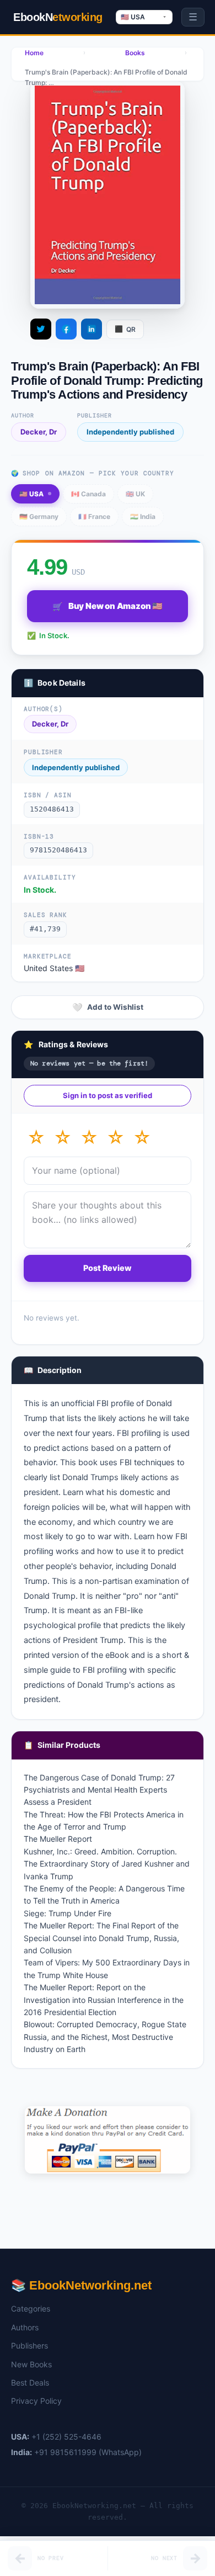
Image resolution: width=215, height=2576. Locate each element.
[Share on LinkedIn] (92, 329)
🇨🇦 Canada (88, 494)
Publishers (29, 2346)
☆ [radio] (36, 1138)
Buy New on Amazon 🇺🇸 (108, 606)
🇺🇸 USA (31, 494)
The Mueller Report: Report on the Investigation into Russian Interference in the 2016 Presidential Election (104, 2000)
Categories (31, 2309)
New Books (31, 2364)
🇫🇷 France (94, 516)
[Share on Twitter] (41, 329)
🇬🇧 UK (135, 494)
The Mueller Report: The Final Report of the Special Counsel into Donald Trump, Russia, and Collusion (101, 1938)
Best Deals (30, 2382)
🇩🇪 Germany (39, 516)
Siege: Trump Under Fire (68, 1913)
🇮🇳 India (143, 516)
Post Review (108, 1268)
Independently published (130, 432)
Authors (25, 2327)
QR (125, 329)
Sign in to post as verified (108, 1095)
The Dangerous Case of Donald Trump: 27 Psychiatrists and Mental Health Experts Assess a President (99, 1790)
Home (34, 53)
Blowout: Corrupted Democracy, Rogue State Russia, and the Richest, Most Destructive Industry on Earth (105, 2037)
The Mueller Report (58, 1839)
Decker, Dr (39, 432)
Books (135, 53)
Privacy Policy (36, 2401)
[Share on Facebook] (66, 329)
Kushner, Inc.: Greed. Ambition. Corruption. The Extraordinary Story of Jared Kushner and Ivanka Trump (107, 1864)
